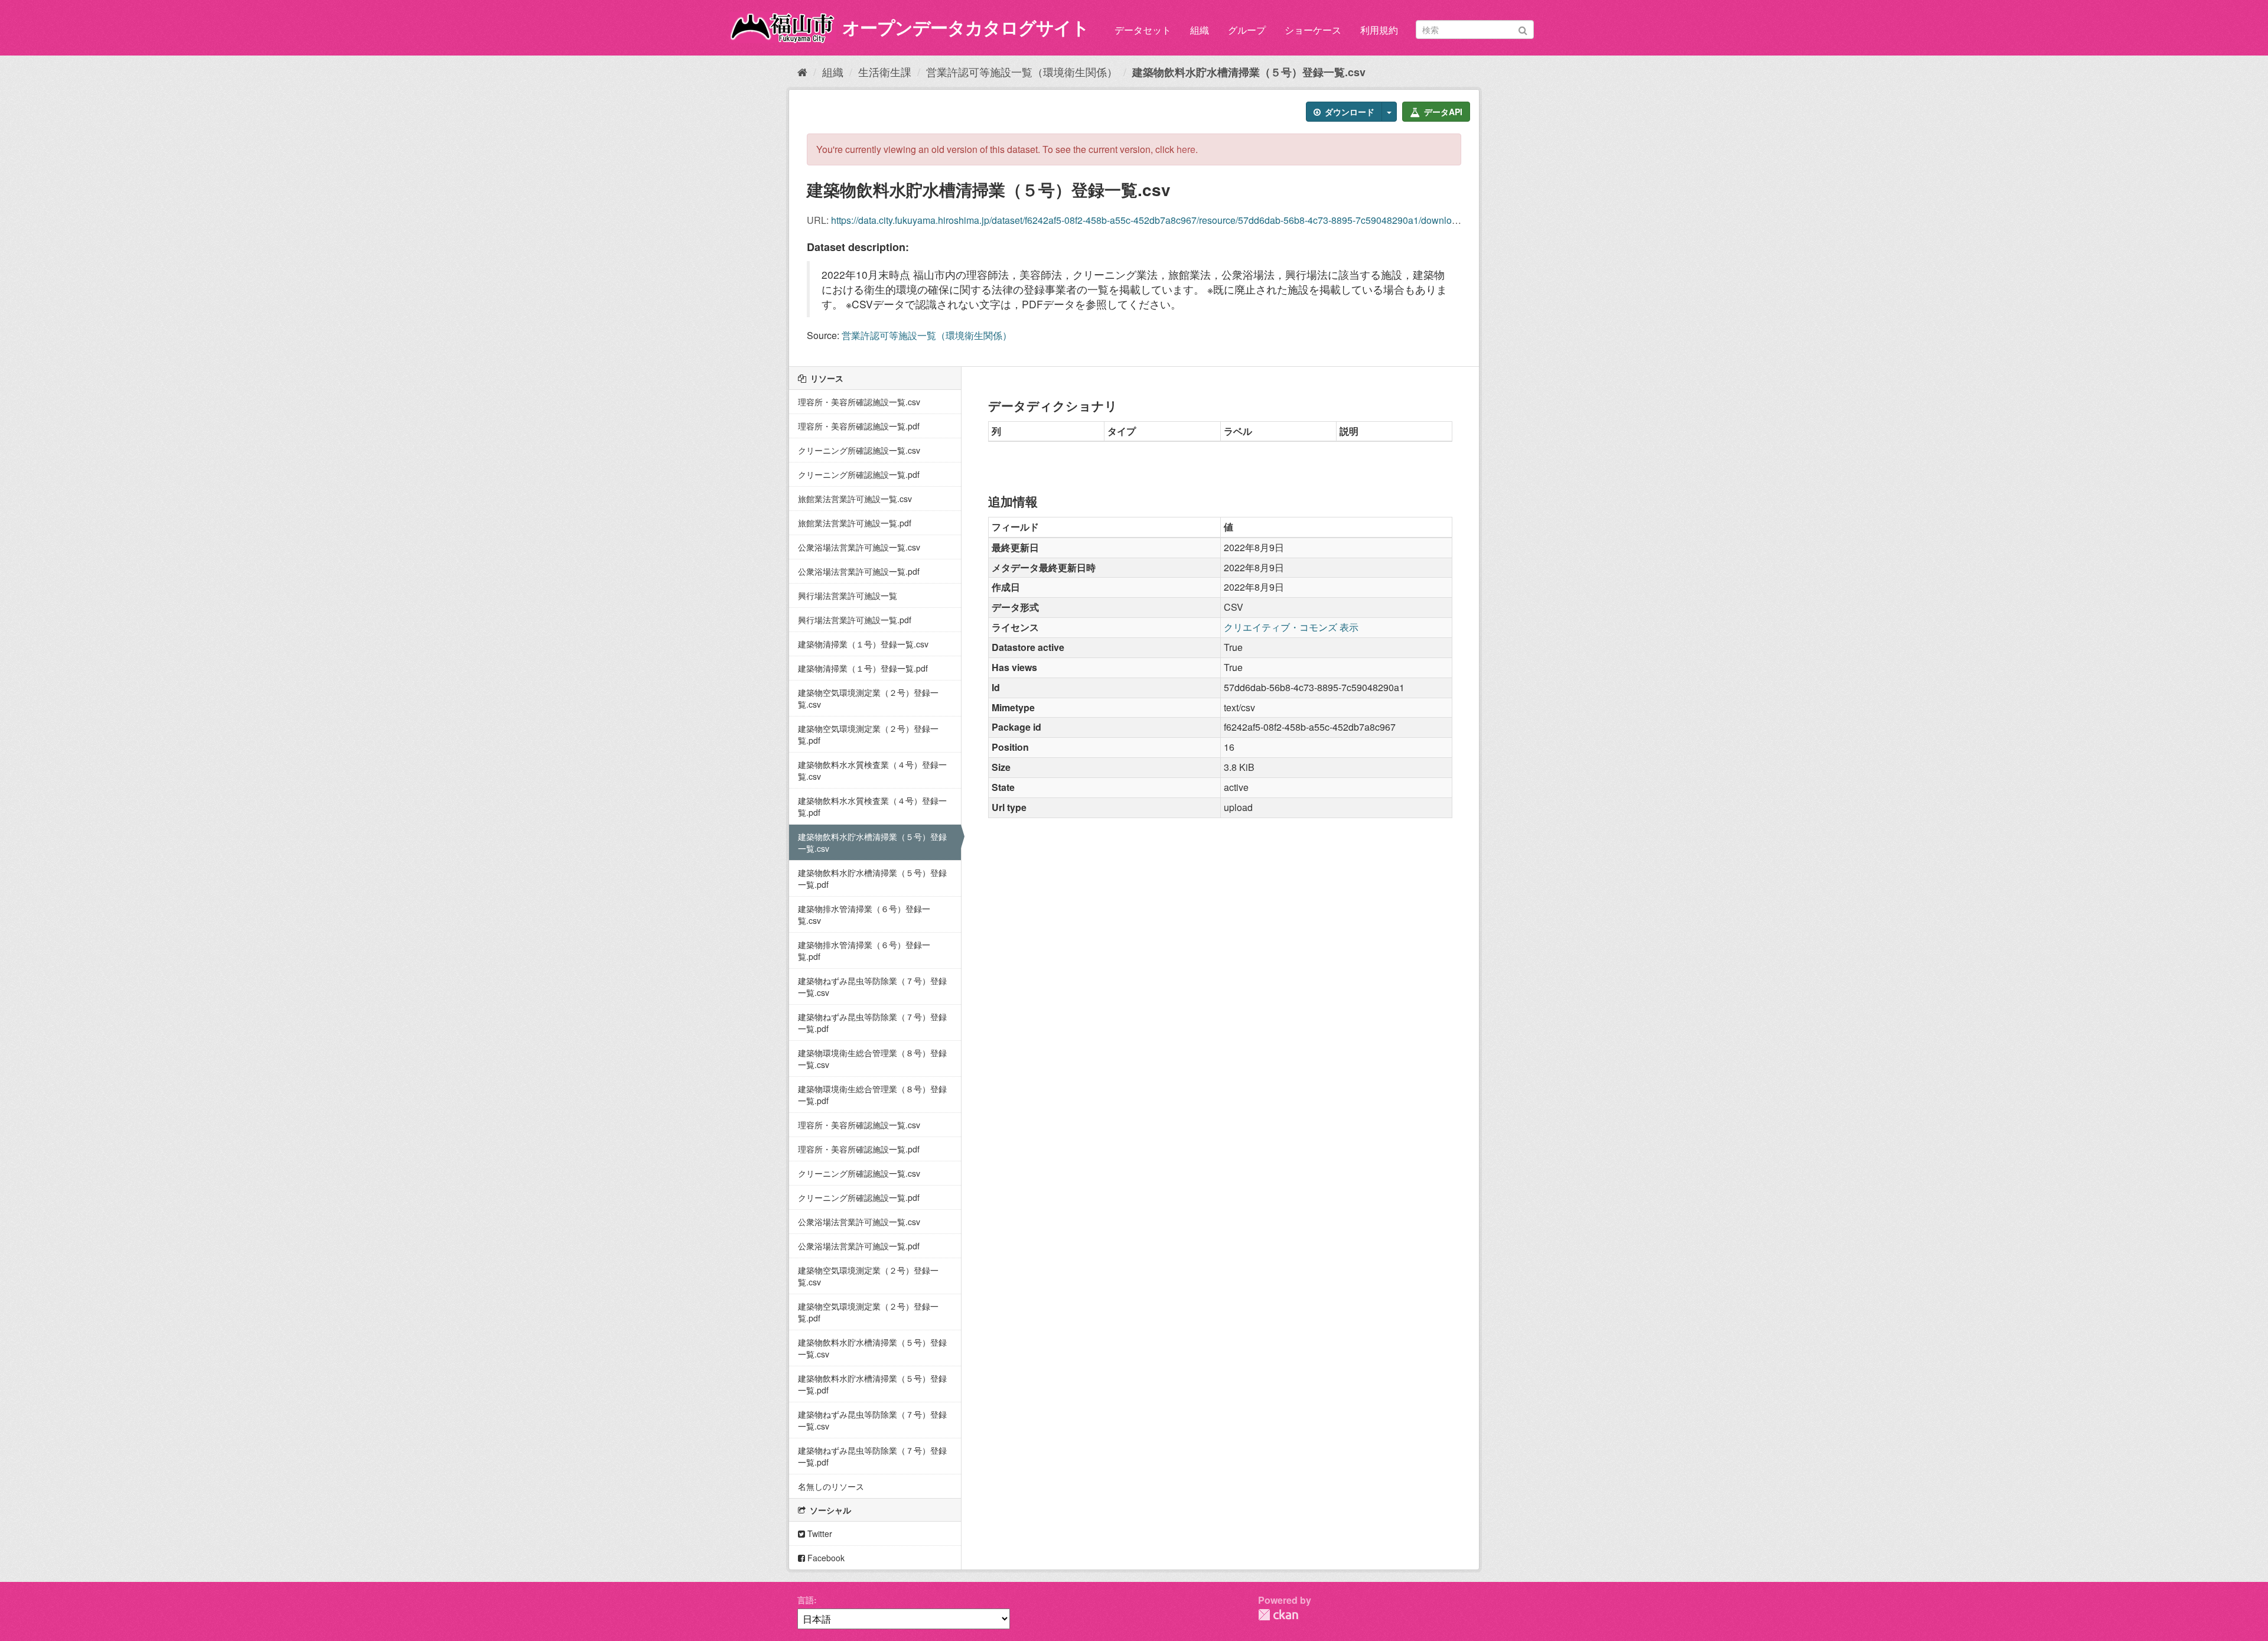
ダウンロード (1348, 112)
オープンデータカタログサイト (966, 27)
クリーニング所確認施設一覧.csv (859, 450)
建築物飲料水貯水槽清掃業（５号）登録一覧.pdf (872, 878)
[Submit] (1523, 29)
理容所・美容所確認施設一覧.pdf (859, 426)
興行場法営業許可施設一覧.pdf (855, 620)
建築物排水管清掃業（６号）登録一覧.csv (864, 914)
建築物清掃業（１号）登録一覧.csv (863, 644)
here (1186, 149)
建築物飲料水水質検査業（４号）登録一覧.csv (872, 770)
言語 (806, 1600)
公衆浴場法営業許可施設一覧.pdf (859, 571)
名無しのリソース (831, 1486)
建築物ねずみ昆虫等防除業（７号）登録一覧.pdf (872, 1023)
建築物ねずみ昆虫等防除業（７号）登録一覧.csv (872, 986)
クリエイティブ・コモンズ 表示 (1291, 627)
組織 (1200, 30)
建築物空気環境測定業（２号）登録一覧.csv (868, 698)
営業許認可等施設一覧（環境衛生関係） (1022, 71)
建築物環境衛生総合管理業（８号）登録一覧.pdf (872, 1095)
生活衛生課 (885, 71)
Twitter (819, 1533)
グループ (1247, 30)
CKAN (1278, 1615)
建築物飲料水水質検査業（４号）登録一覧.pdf (872, 806)
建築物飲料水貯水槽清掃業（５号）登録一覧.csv (1249, 72)
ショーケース (1313, 30)
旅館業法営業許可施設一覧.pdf (855, 523)
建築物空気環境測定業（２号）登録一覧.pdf (868, 734)
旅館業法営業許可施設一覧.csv (855, 499)
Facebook (825, 1558)
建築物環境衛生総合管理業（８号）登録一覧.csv (872, 1059)
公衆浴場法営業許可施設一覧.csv (859, 547)
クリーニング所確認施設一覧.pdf (859, 474)
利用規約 (1379, 30)
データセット (1143, 30)
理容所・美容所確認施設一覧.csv (859, 402)
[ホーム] (802, 71)
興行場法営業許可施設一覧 (848, 595)
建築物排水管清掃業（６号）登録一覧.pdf (864, 950)
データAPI (1442, 112)
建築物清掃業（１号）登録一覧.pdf (863, 668)
